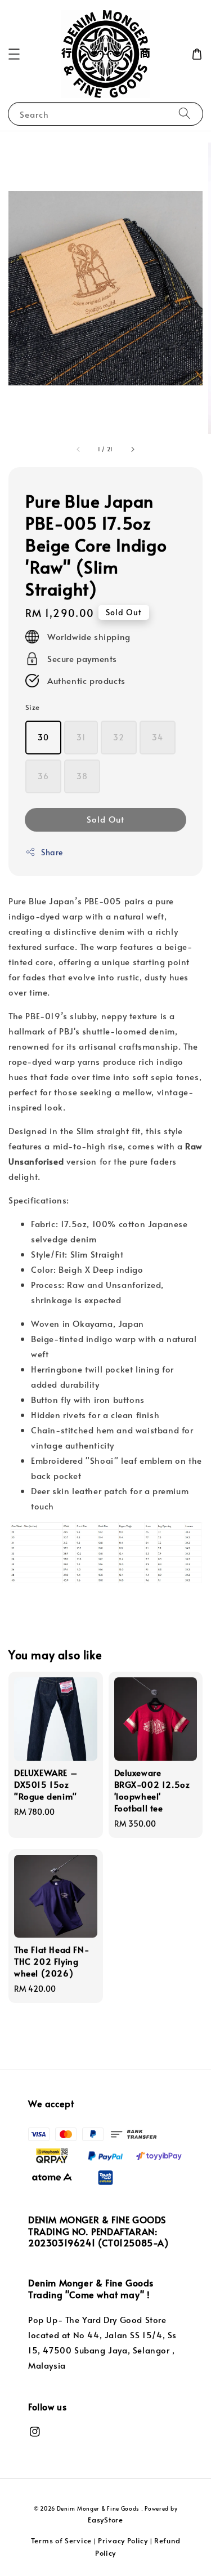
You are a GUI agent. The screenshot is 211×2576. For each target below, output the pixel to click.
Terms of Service (61, 2541)
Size (33, 707)
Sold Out (105, 819)
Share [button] (52, 852)
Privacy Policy (123, 2541)
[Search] (185, 114)
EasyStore (105, 2520)
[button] (14, 54)
